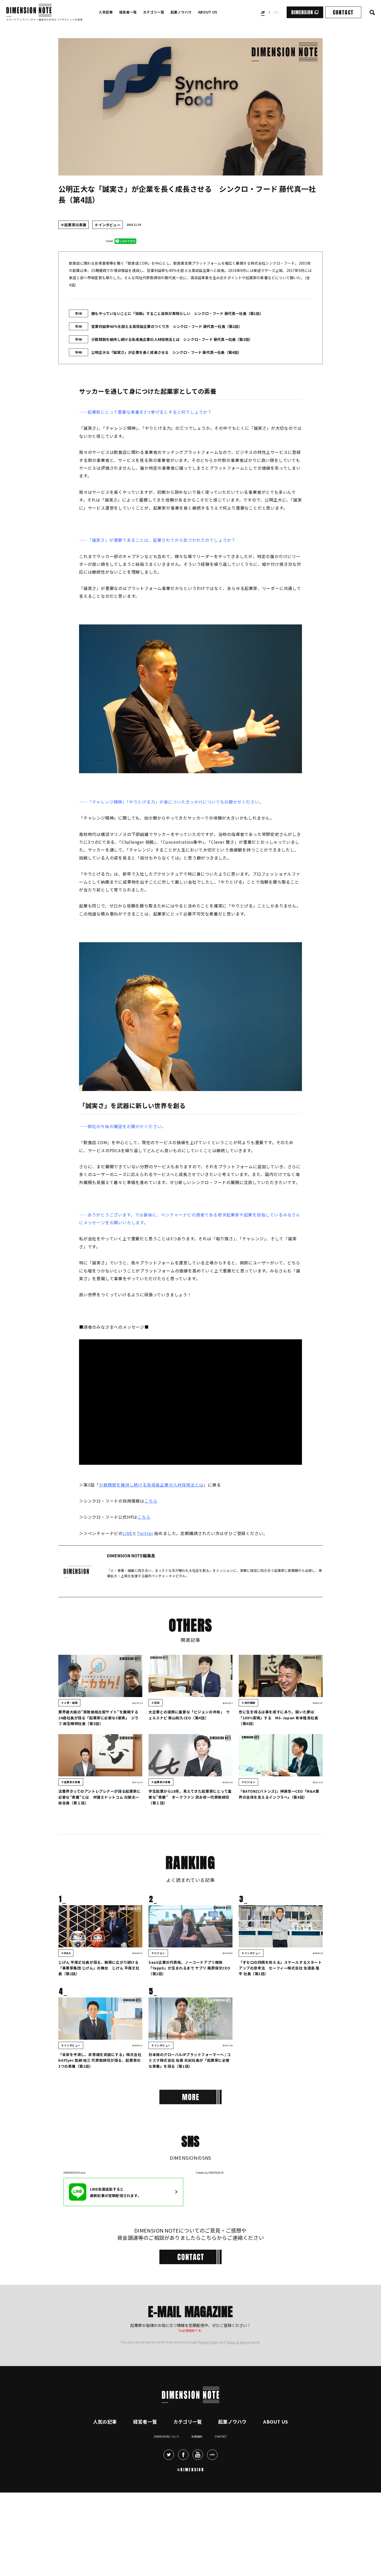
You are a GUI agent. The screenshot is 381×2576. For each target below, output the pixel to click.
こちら (151, 1501)
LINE (128, 1533)
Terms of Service (238, 2420)
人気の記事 (105, 2499)
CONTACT (343, 12)
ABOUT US (208, 12)
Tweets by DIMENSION (210, 2173)
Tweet (109, 241)
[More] (190, 2097)
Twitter (145, 1533)
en (276, 12)
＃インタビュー (107, 225)
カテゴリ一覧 (154, 12)
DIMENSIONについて (167, 2514)
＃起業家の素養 (73, 225)
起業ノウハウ (181, 12)
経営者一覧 (128, 12)
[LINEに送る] (125, 241)
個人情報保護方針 (217, 2375)
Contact (221, 2514)
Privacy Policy (208, 2420)
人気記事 (106, 12)
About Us (276, 2499)
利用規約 (197, 2514)
